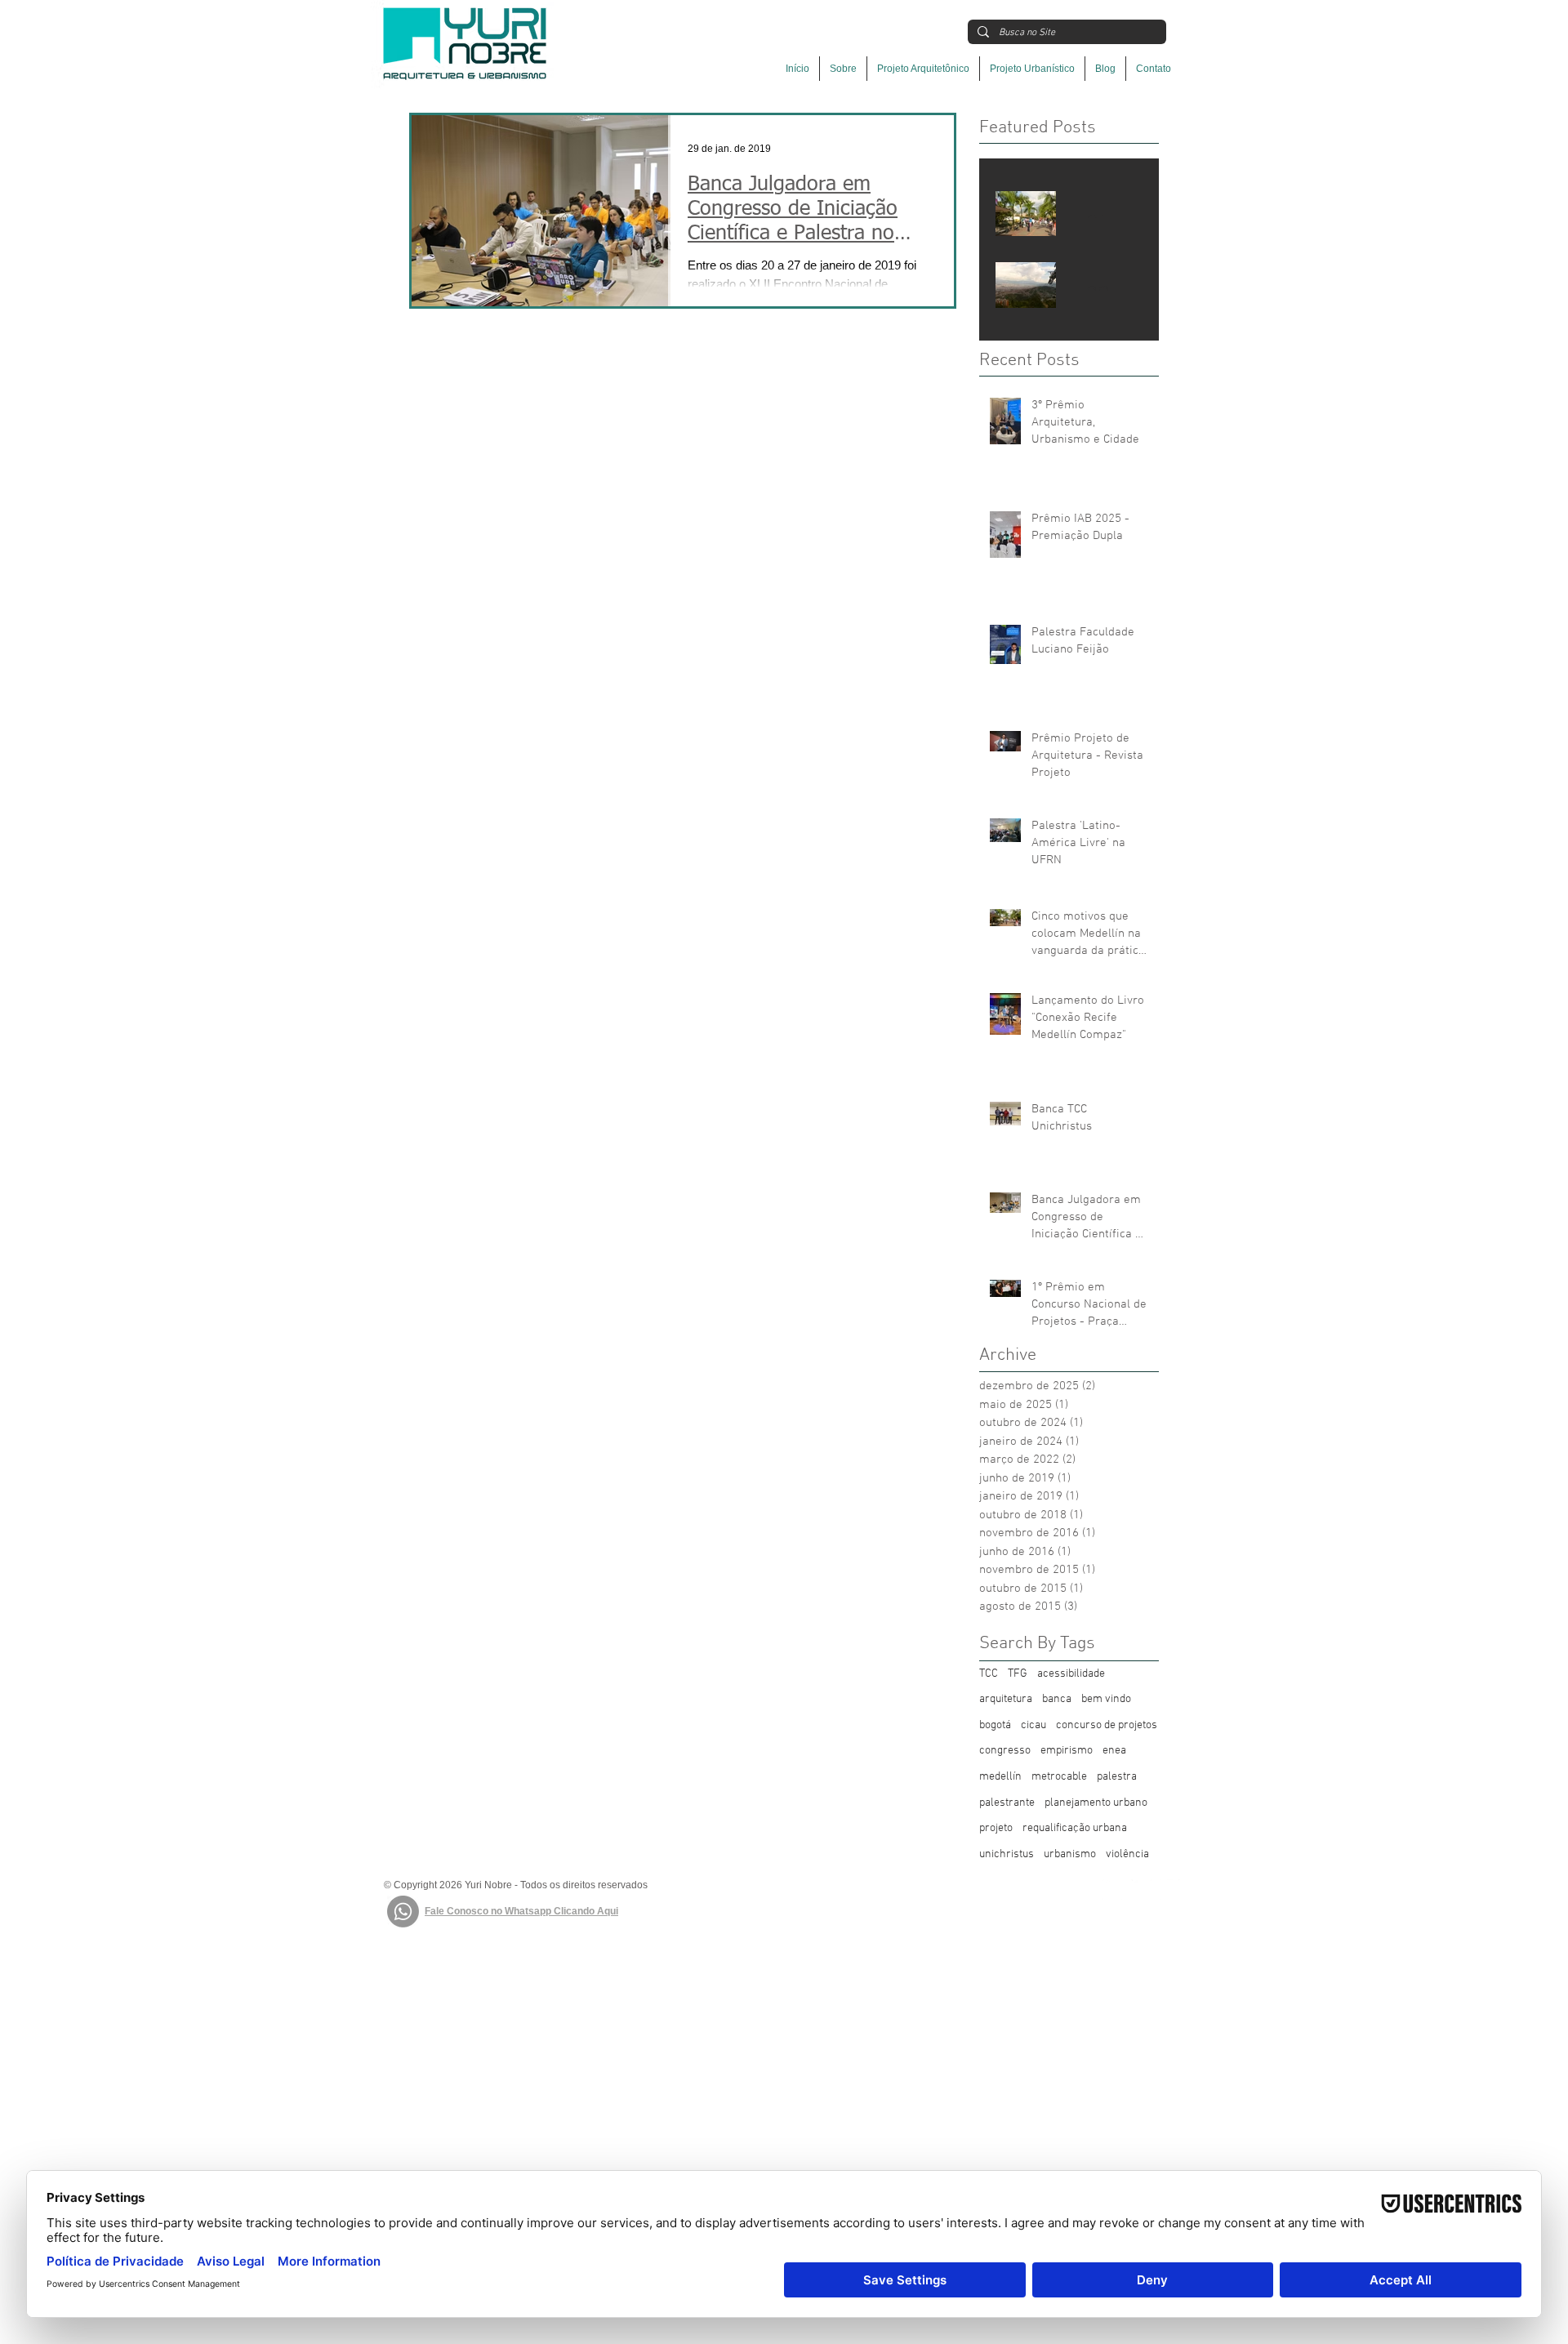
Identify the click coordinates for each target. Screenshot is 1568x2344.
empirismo (1067, 1751)
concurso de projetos (1107, 1725)
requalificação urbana (1075, 1828)
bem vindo (1106, 1699)
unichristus (1007, 1854)
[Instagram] (1141, 1889)
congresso (1005, 1751)
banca (1057, 1699)
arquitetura (1006, 1699)
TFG (1018, 1674)
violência (1127, 1854)
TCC (989, 1674)
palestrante (1007, 1803)
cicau (1033, 1725)
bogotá (995, 1725)
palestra (1117, 1777)
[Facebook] (1113, 1889)
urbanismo (1070, 1854)
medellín (1000, 1777)
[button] (923, 69)
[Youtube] (1170, 1889)
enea (1114, 1751)
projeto (996, 1828)
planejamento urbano (1096, 1803)
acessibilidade (1071, 1674)
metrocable (1059, 1777)
